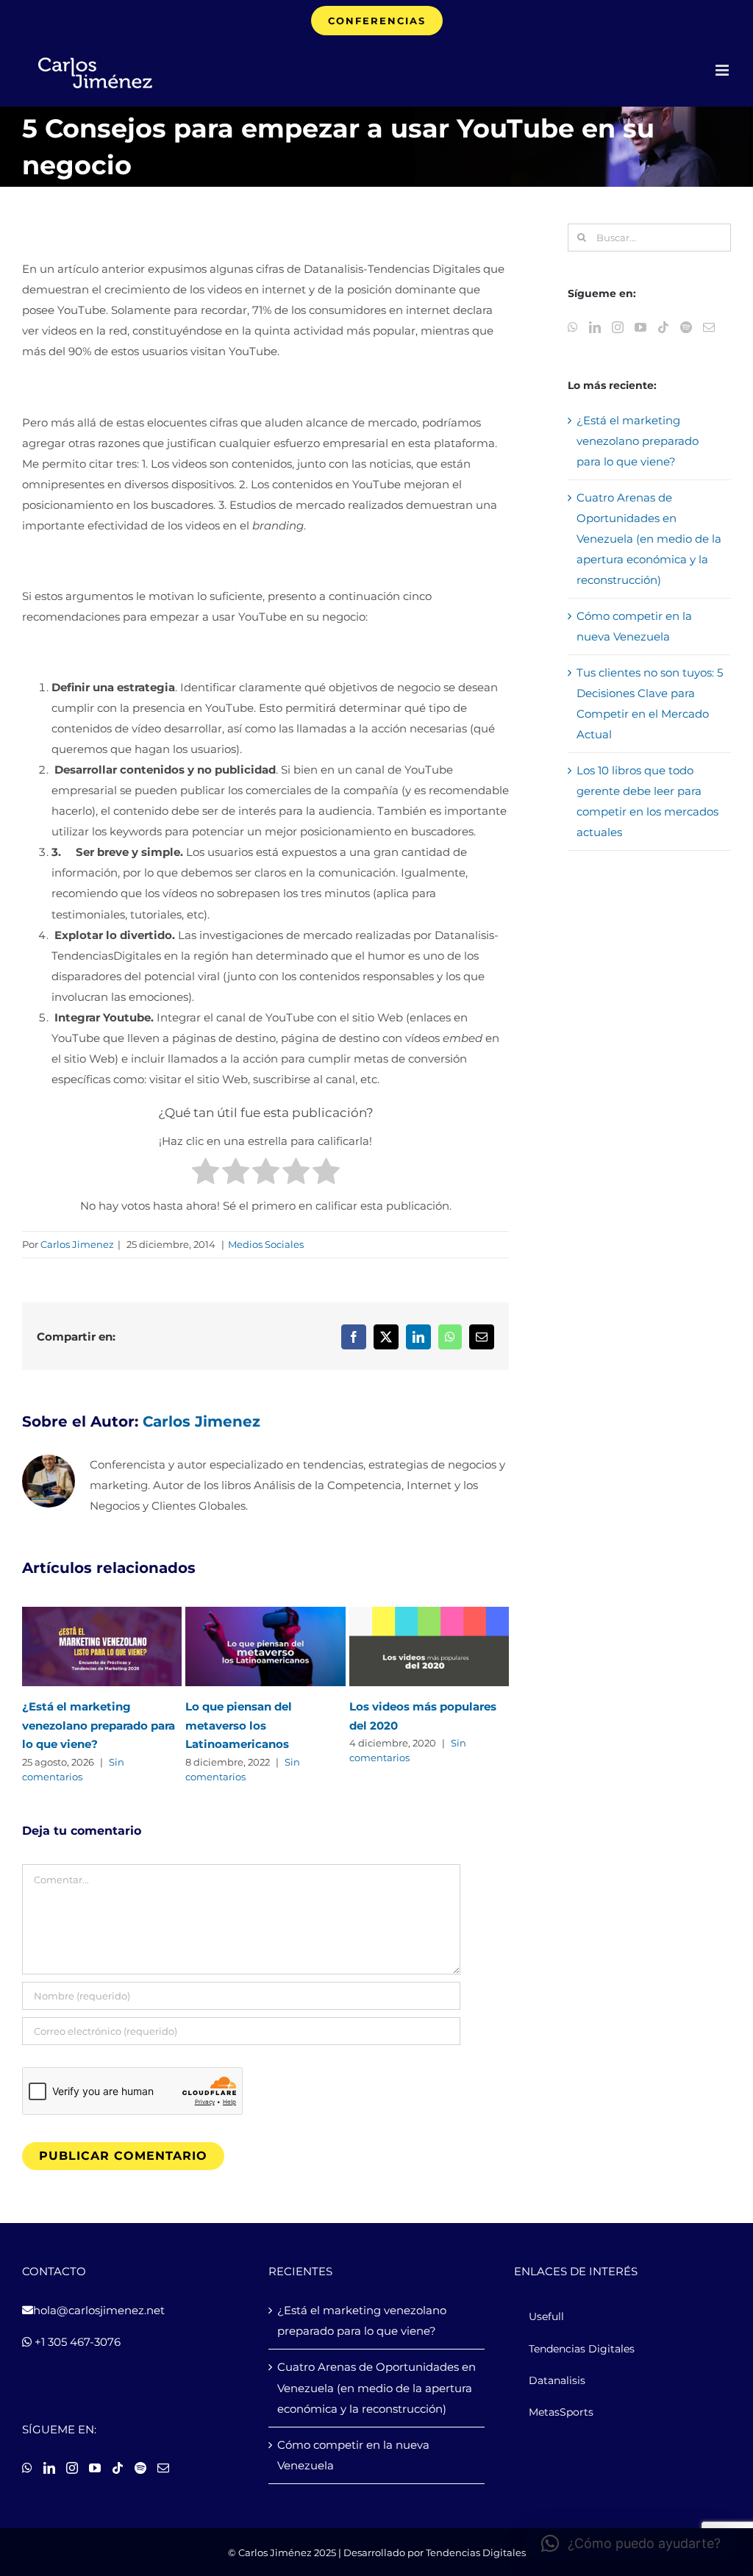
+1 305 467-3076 (76, 2342)
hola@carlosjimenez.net (99, 2310)
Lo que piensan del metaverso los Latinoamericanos (239, 1726)
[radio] (206, 1174)
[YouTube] (640, 327)
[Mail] (709, 327)
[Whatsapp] (573, 327)
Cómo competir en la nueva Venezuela (353, 2455)
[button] (631, 2544)
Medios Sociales (266, 1244)
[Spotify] (686, 327)
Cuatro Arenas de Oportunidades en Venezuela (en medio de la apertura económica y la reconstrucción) (649, 539)
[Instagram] (618, 327)
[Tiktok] (663, 327)
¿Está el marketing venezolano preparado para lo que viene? (99, 1726)
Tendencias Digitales (476, 2552)
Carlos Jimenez (77, 1244)
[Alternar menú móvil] (723, 70)
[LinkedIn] (595, 327)
